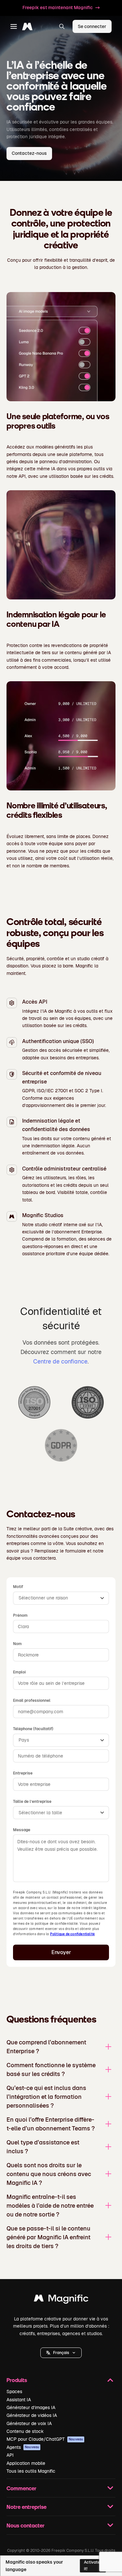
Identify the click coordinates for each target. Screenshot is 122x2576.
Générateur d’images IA (31, 2407)
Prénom (20, 1615)
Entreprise (23, 1773)
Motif (18, 1587)
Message (22, 1830)
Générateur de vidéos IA (32, 2415)
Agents (23, 2447)
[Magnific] (61, 2300)
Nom (17, 1644)
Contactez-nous (29, 153)
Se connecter (92, 26)
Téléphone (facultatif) (33, 1729)
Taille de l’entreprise (32, 1802)
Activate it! (92, 2565)
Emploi (19, 1672)
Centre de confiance (60, 1361)
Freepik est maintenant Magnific (58, 7)
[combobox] (61, 1598)
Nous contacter (26, 2525)
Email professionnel (32, 1700)
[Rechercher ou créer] (62, 26)
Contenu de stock (25, 2431)
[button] (61, 2353)
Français (61, 2353)
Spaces (14, 2392)
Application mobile (26, 2463)
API (10, 2455)
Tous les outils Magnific (31, 2471)
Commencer (21, 2488)
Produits (17, 2380)
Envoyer (61, 1952)
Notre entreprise (27, 2507)
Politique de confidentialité (73, 1934)
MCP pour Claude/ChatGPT (45, 2439)
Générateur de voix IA (29, 2423)
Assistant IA (19, 2400)
